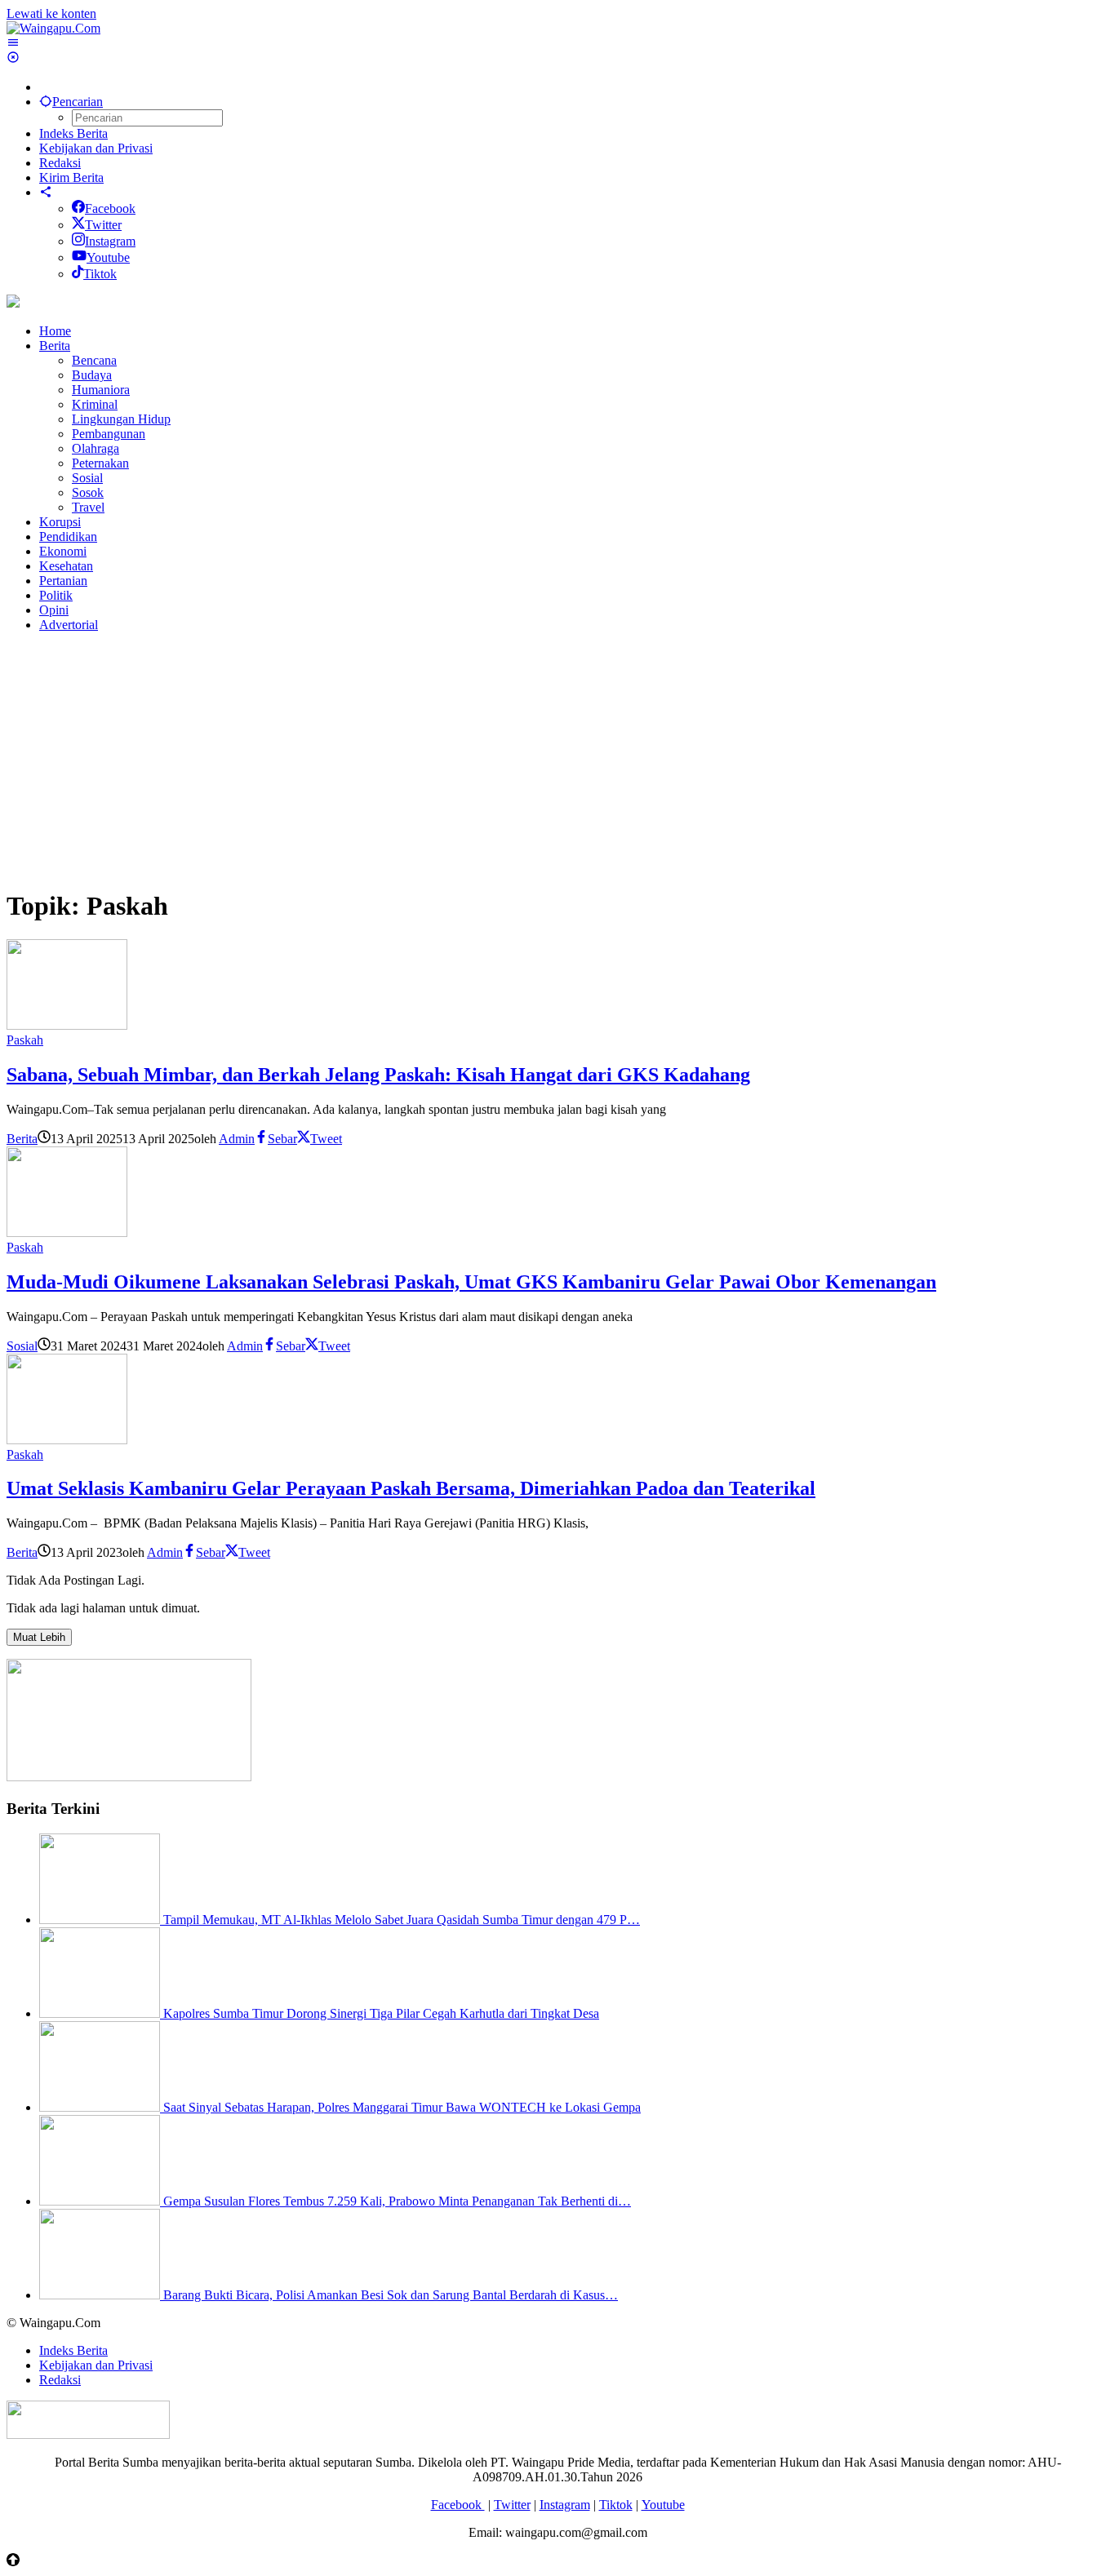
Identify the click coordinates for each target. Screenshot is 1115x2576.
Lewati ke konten (51, 13)
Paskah (25, 1040)
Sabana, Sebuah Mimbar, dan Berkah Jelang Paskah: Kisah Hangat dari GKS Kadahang (378, 1075)
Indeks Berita (73, 2350)
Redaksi (60, 2380)
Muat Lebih (39, 1637)
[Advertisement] (496, 760)
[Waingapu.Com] (53, 28)
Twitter (103, 225)
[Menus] (13, 43)
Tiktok (100, 274)
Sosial (22, 1346)
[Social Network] (46, 192)
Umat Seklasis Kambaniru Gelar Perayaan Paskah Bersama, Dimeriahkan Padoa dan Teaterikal (411, 1488)
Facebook (110, 208)
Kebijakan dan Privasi (96, 2365)
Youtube (108, 257)
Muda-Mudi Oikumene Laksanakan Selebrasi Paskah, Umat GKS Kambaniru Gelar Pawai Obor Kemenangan (471, 1282)
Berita (22, 1139)
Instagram (110, 241)
